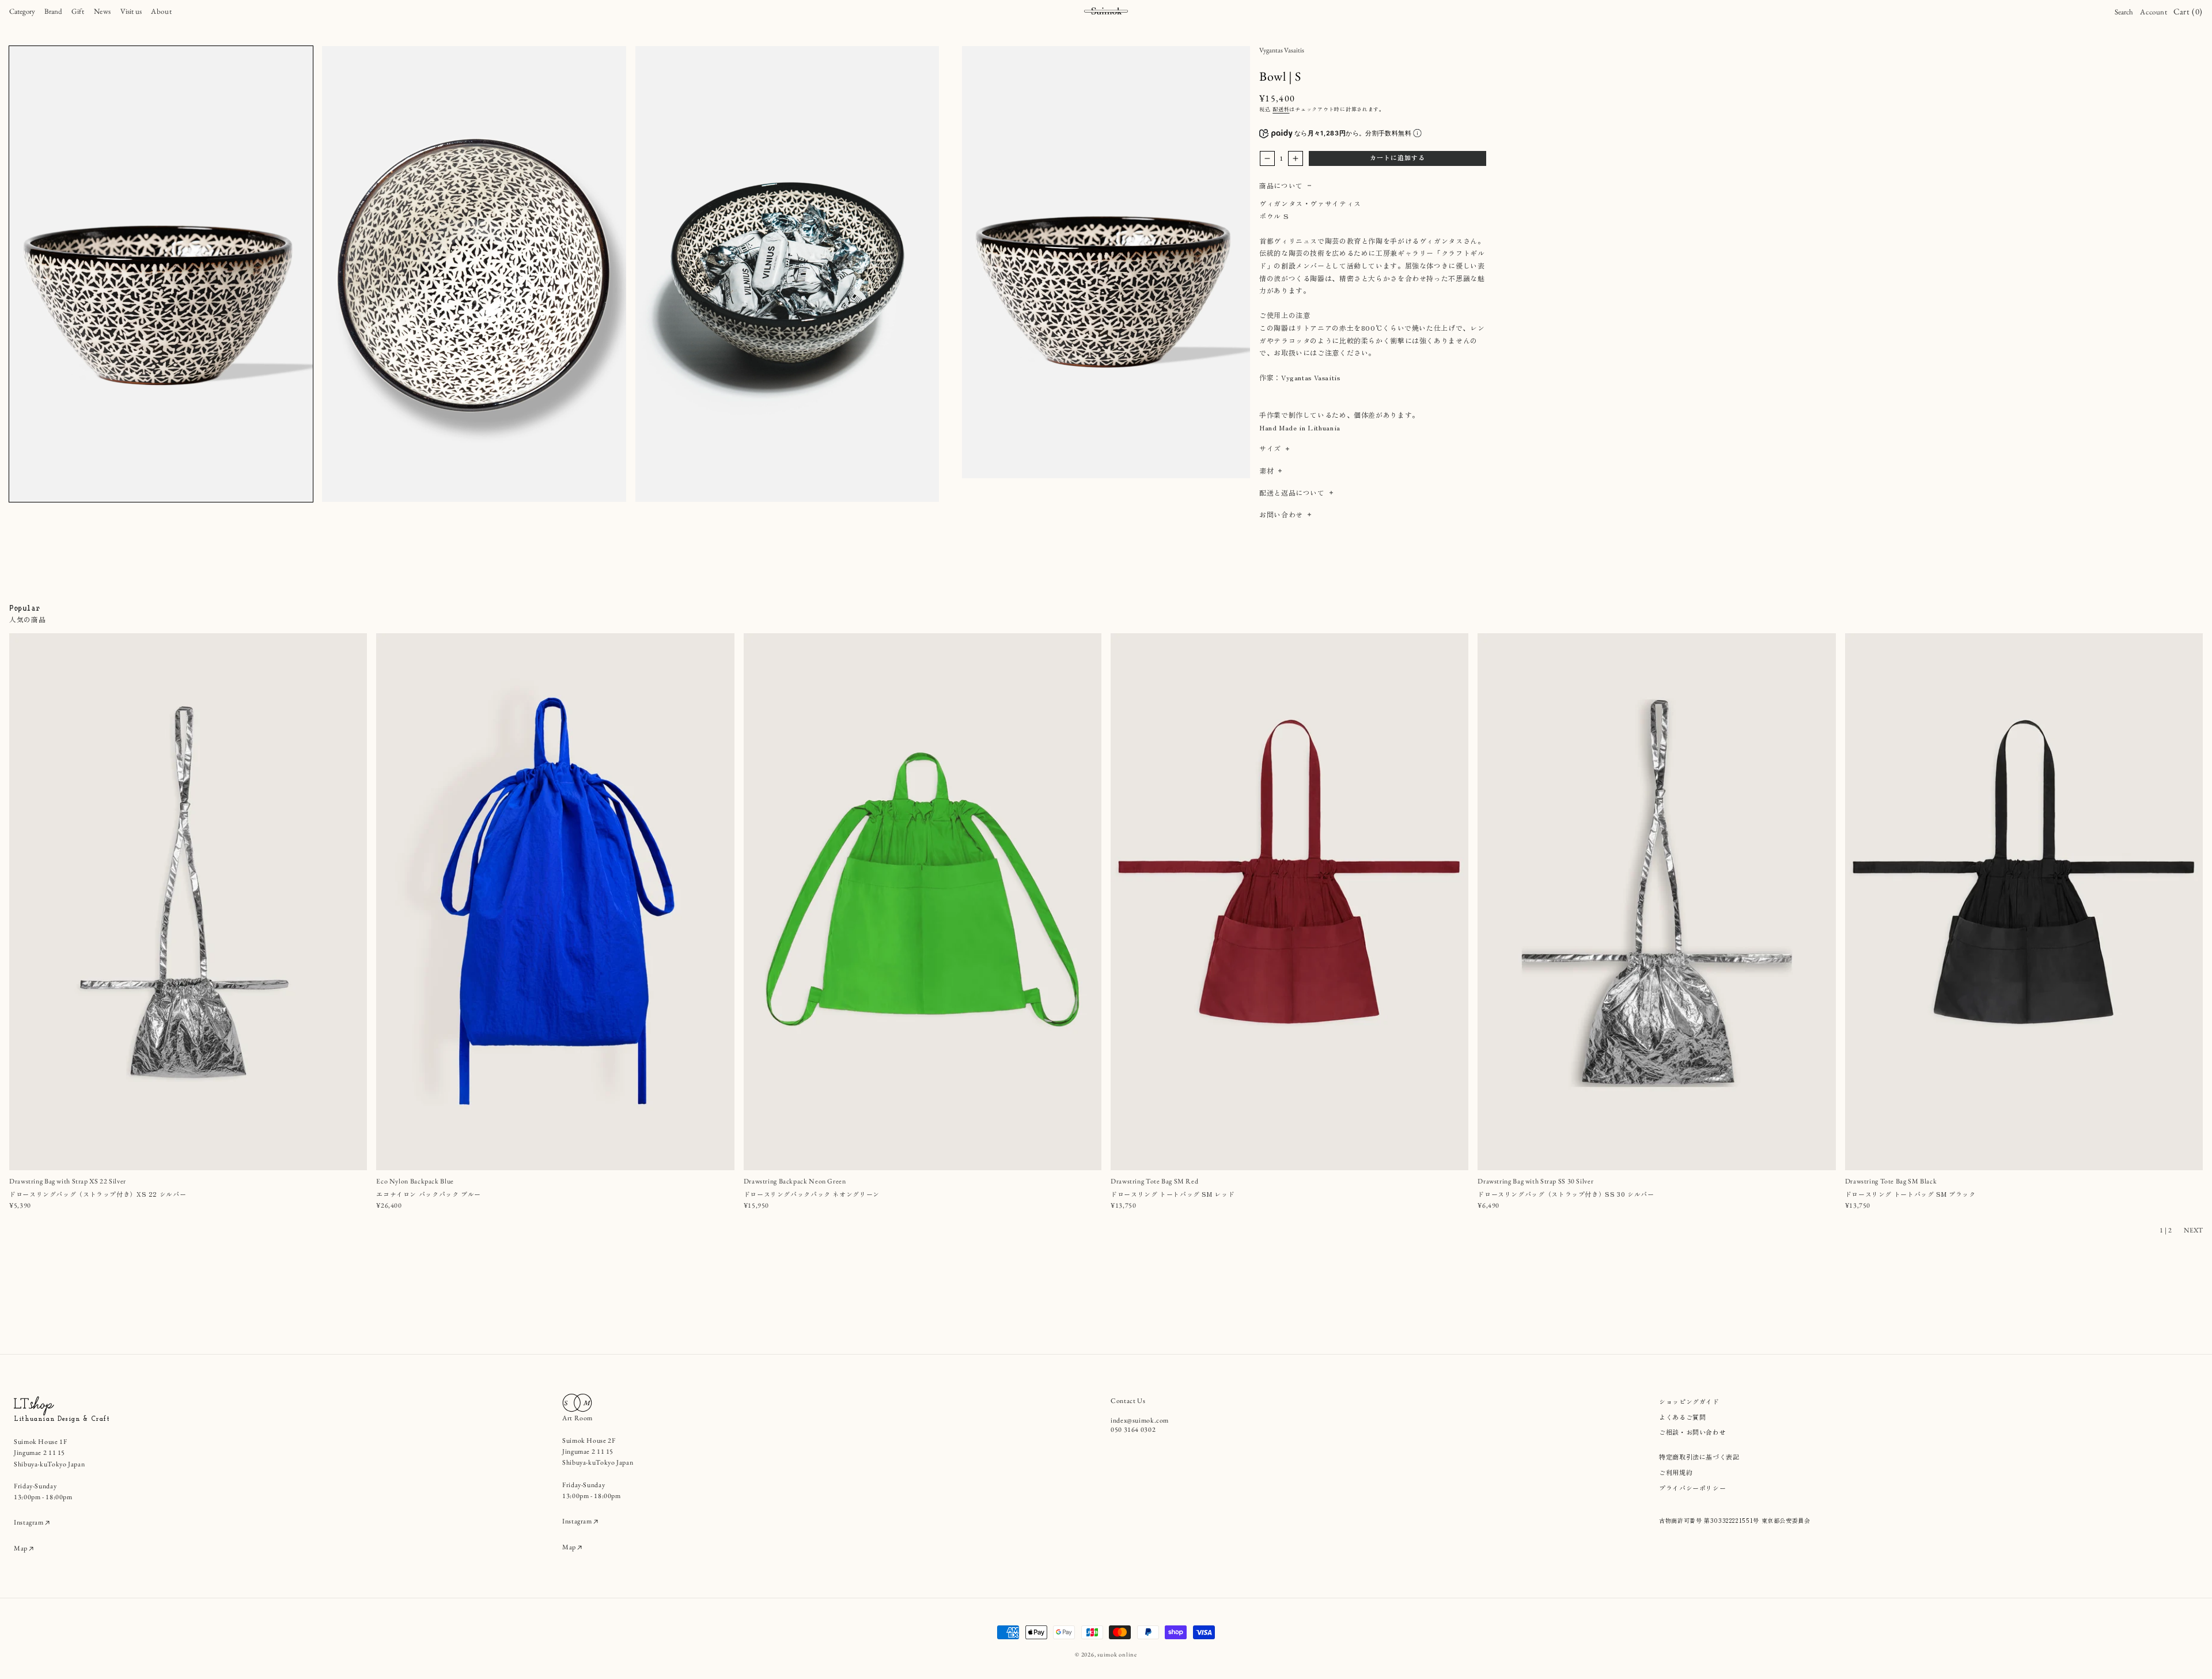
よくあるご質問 (1682, 1417)
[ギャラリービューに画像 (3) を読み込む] (787, 274)
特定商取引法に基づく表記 (1699, 1457)
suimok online (1117, 1654)
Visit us (131, 11)
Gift (78, 11)
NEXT (2193, 1230)
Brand (53, 11)
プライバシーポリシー (1692, 1488)
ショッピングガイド (1689, 1401)
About (161, 11)
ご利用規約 (1676, 1472)
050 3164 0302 (1133, 1430)
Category (22, 11)
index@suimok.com (1140, 1420)
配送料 (1281, 109)
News (103, 11)
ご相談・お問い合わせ (1692, 1432)
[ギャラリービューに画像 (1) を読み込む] (161, 274)
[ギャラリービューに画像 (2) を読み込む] (474, 274)
